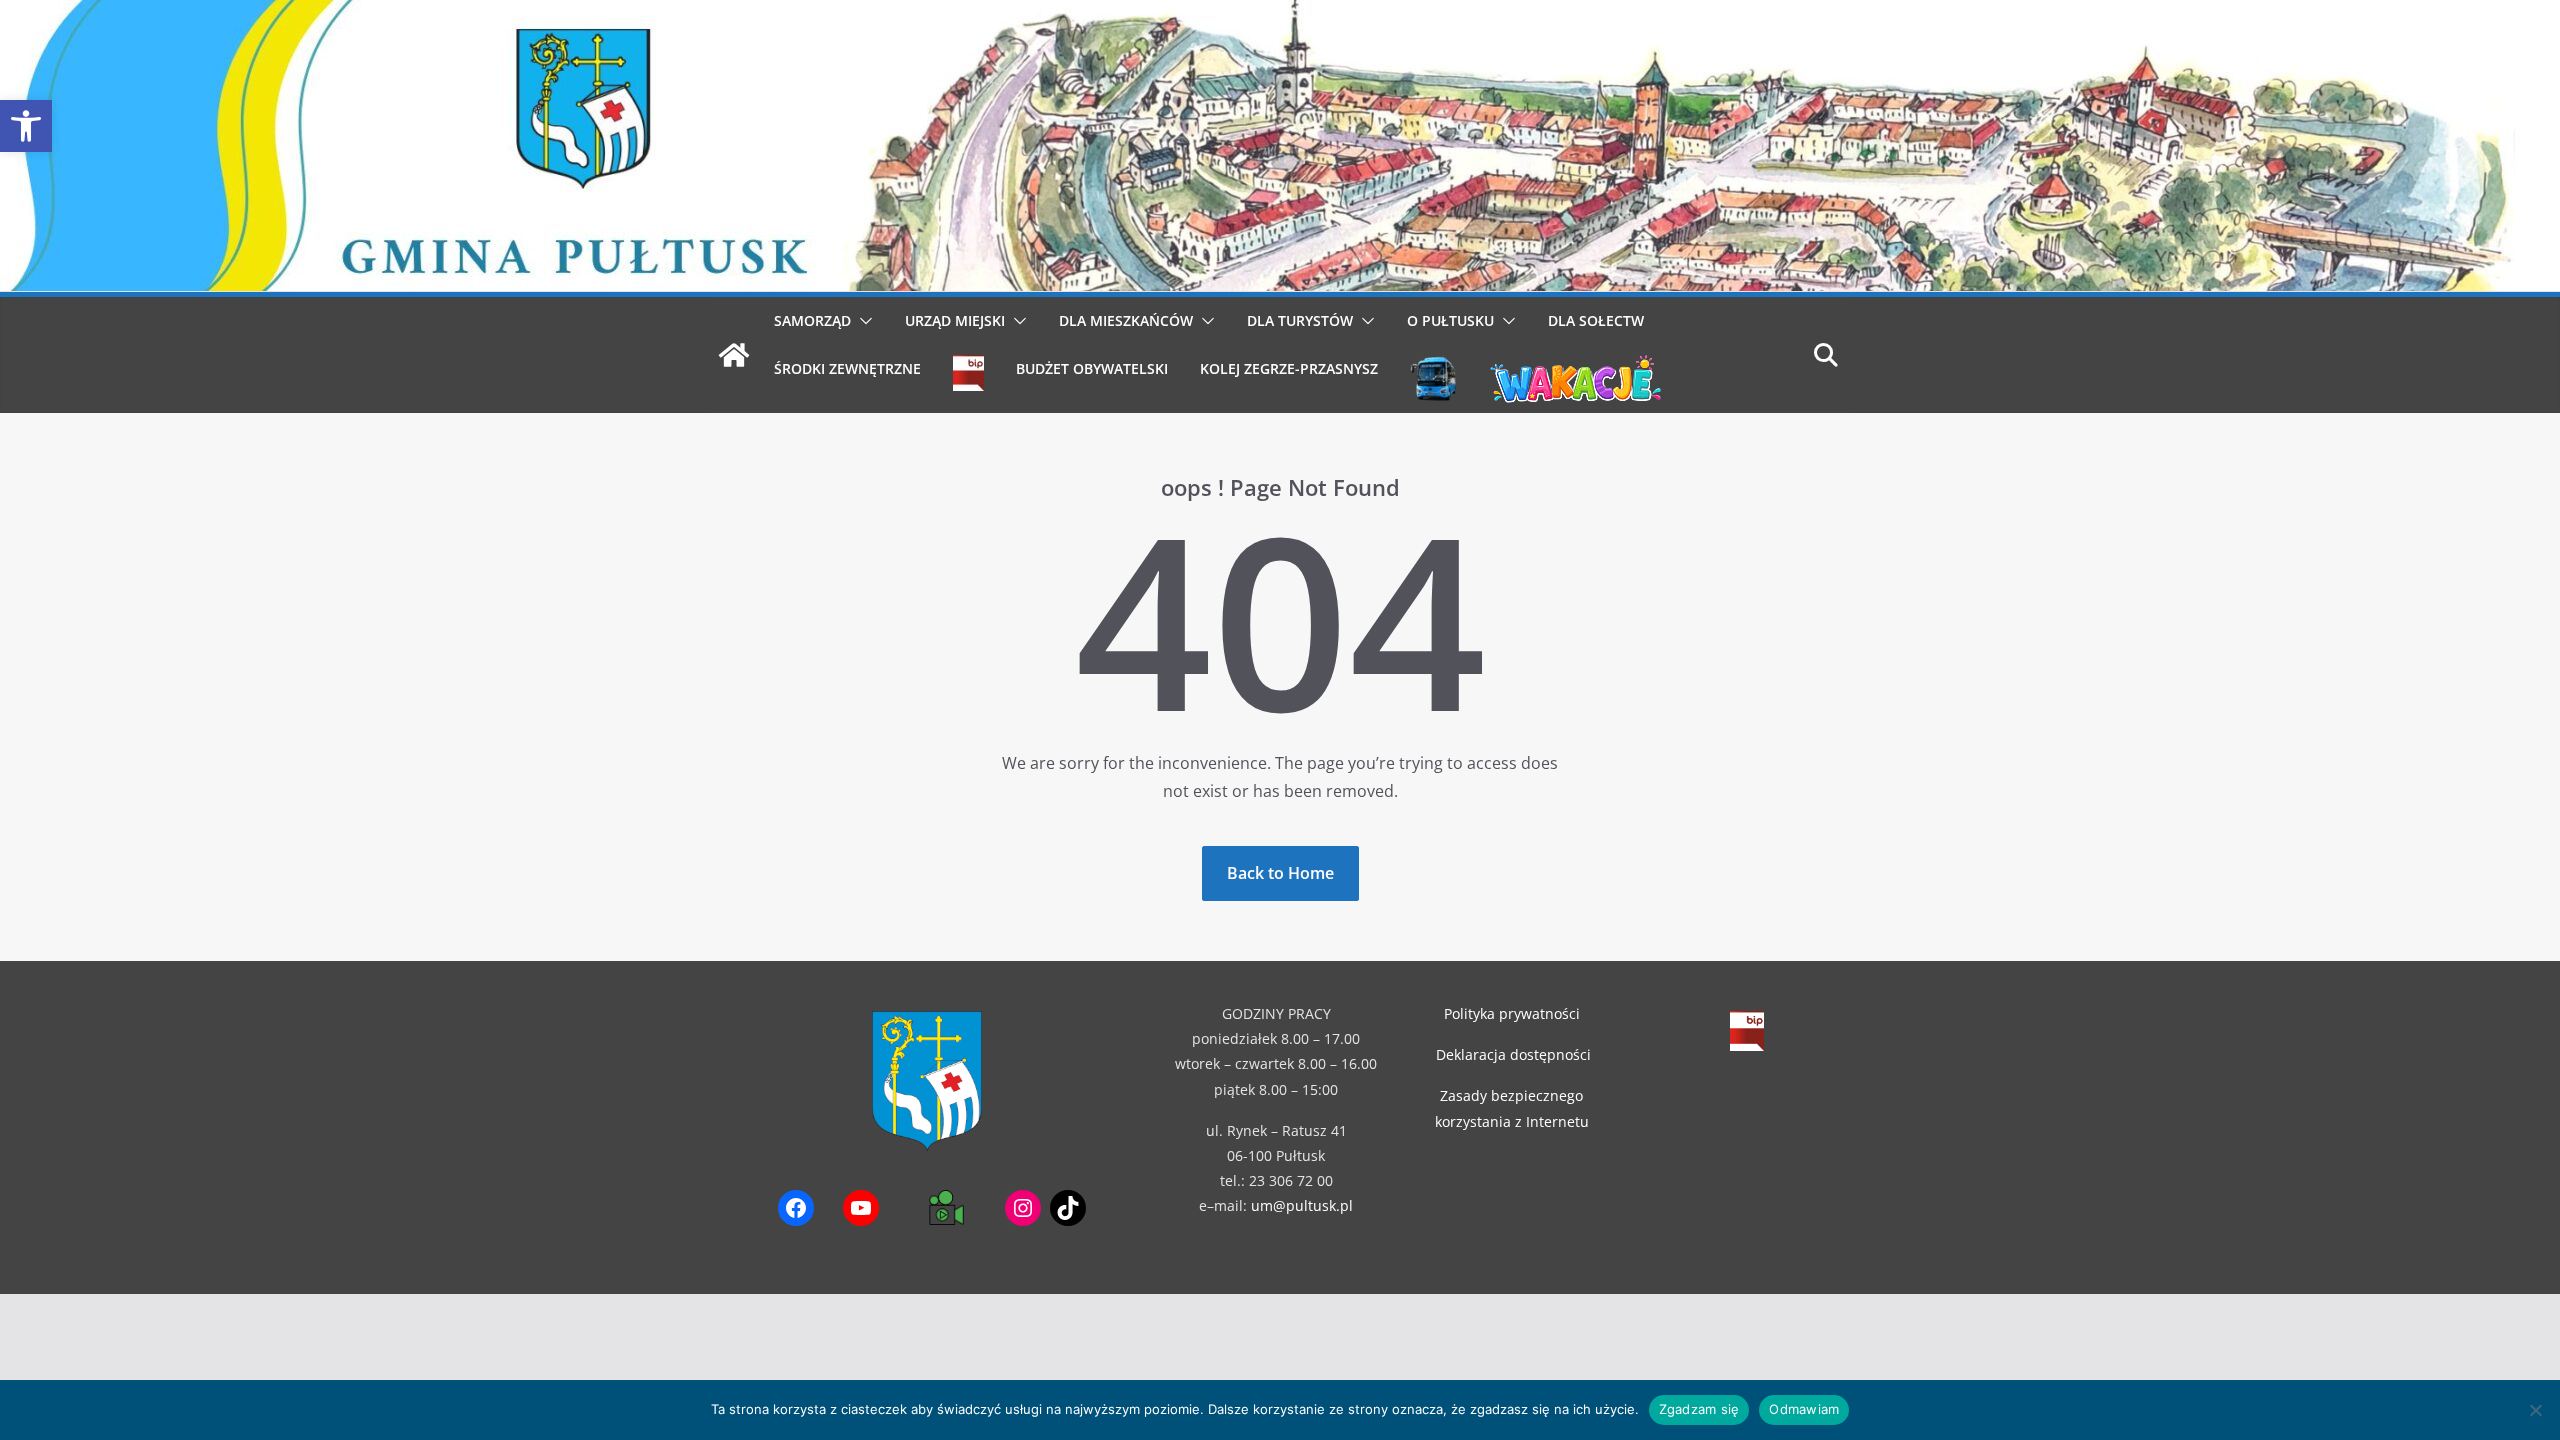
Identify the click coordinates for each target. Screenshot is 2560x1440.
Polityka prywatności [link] (1512, 1013)
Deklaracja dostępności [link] (1513, 1054)
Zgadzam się (1699, 1409)
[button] (862, 321)
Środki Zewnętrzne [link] (847, 368)
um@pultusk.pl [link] (1302, 1205)
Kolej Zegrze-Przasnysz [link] (1289, 368)
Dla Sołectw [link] (1596, 320)
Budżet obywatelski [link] (1092, 368)
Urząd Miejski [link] (955, 320)
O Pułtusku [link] (1450, 320)
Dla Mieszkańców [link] (1126, 320)
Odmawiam (1804, 1409)
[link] (26, 126)
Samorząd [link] (812, 320)
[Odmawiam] (2535, 1410)
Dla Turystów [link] (1300, 320)
